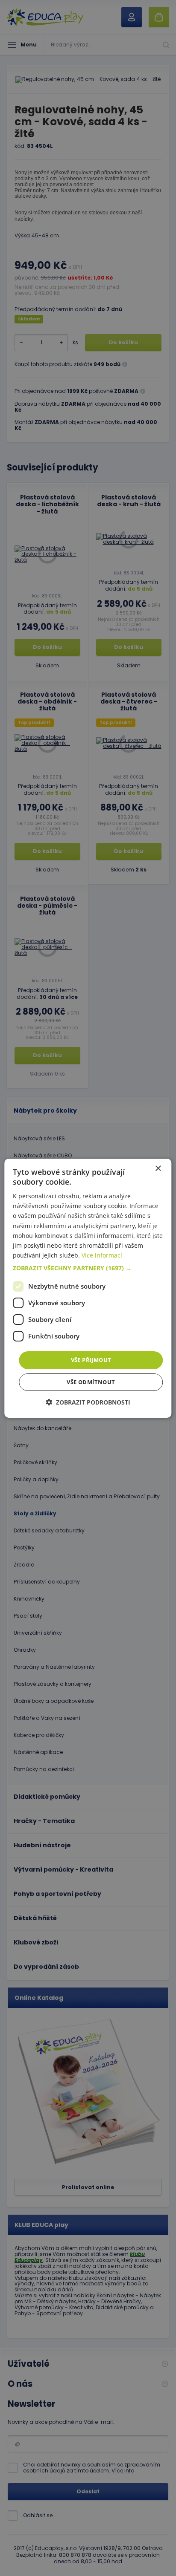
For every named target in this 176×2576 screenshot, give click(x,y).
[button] (88, 1268)
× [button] (158, 1168)
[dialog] (88, 1288)
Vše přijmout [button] (91, 1360)
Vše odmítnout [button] (91, 1382)
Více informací (102, 1255)
